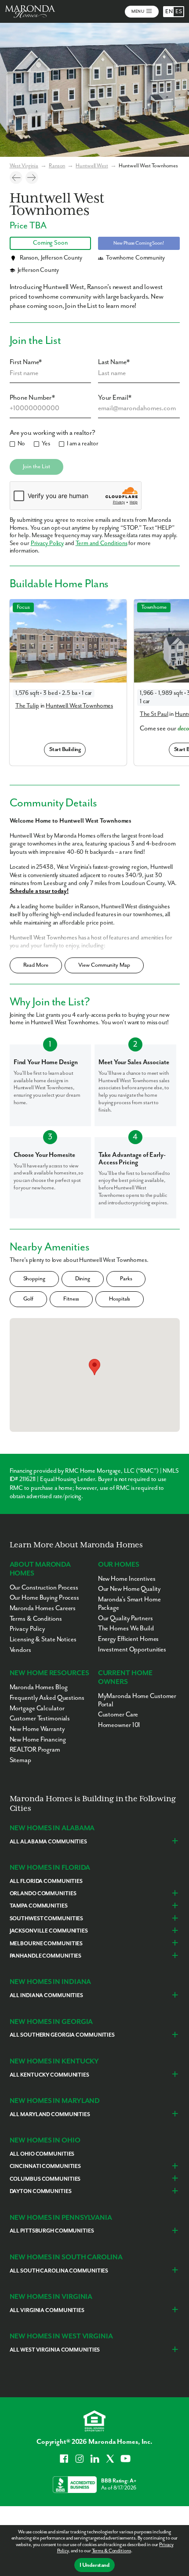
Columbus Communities (45, 2179)
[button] (94, 1367)
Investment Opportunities (132, 1649)
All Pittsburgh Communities (52, 2231)
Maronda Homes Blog (39, 1687)
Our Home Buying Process (44, 1598)
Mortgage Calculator (37, 1708)
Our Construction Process (44, 1588)
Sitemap (20, 1760)
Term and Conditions (102, 543)
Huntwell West (92, 166)
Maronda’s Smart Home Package (129, 1604)
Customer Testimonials (40, 1718)
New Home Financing (38, 1740)
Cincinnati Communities (45, 2166)
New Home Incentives (127, 1579)
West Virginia (24, 166)
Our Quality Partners (125, 1618)
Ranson (57, 166)
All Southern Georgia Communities (62, 2035)
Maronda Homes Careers (43, 1608)
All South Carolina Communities (59, 2271)
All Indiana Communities (46, 1996)
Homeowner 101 (119, 1725)
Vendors (20, 1650)
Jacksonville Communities (49, 1931)
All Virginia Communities (47, 2310)
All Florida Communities (46, 1881)
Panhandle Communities (46, 1956)
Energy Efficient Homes (129, 1639)
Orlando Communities (43, 1894)
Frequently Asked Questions (47, 1698)
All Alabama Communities (48, 1842)
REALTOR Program (35, 1750)
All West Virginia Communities (55, 2350)
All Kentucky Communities (49, 2075)
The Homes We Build (126, 1628)
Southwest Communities (47, 1919)
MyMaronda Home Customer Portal (137, 1700)
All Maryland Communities (50, 2115)
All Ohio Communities (42, 2154)
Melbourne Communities (46, 1944)
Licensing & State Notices (43, 1639)
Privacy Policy (47, 543)
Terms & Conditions (111, 2551)
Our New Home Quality (129, 1589)
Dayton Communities (41, 2191)
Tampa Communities (39, 1906)
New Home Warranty (37, 1729)
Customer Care (118, 1714)
